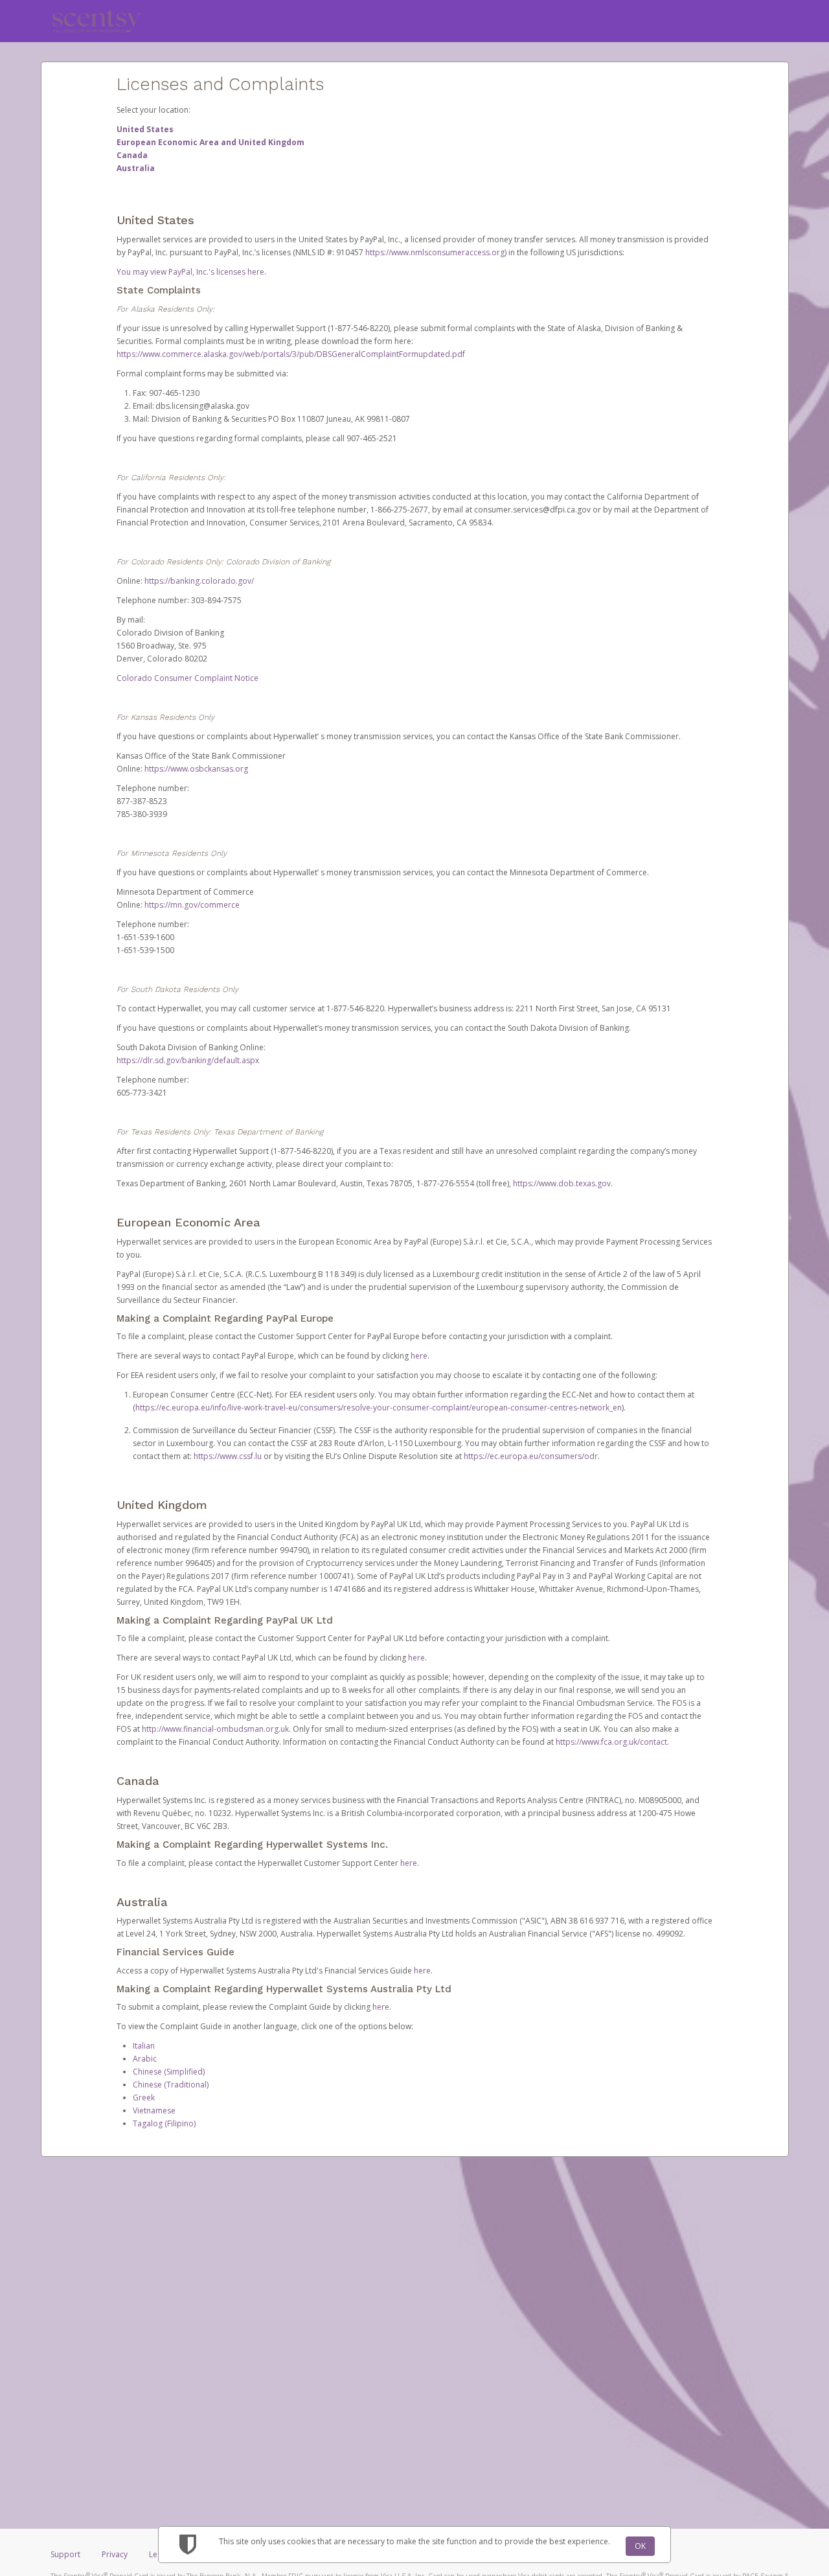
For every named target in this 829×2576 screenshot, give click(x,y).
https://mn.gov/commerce (192, 905)
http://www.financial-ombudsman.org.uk (215, 1729)
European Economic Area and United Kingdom (210, 142)
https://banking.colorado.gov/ (199, 581)
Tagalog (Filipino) (164, 2123)
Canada (132, 155)
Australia (136, 168)
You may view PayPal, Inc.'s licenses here (190, 272)
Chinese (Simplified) (169, 2072)
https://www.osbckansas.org (196, 769)
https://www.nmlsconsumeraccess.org (435, 252)
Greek (144, 2098)
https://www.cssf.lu (228, 1456)
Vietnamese (154, 2110)
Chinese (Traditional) (171, 2085)
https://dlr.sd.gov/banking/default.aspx (188, 1060)
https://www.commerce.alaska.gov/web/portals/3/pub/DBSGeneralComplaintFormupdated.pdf (291, 354)
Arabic (145, 2059)
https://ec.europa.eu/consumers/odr (531, 1456)
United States (145, 129)
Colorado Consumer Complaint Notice (187, 678)
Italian (144, 2046)
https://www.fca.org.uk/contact (611, 1742)
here (419, 1356)
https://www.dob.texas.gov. (563, 1183)
